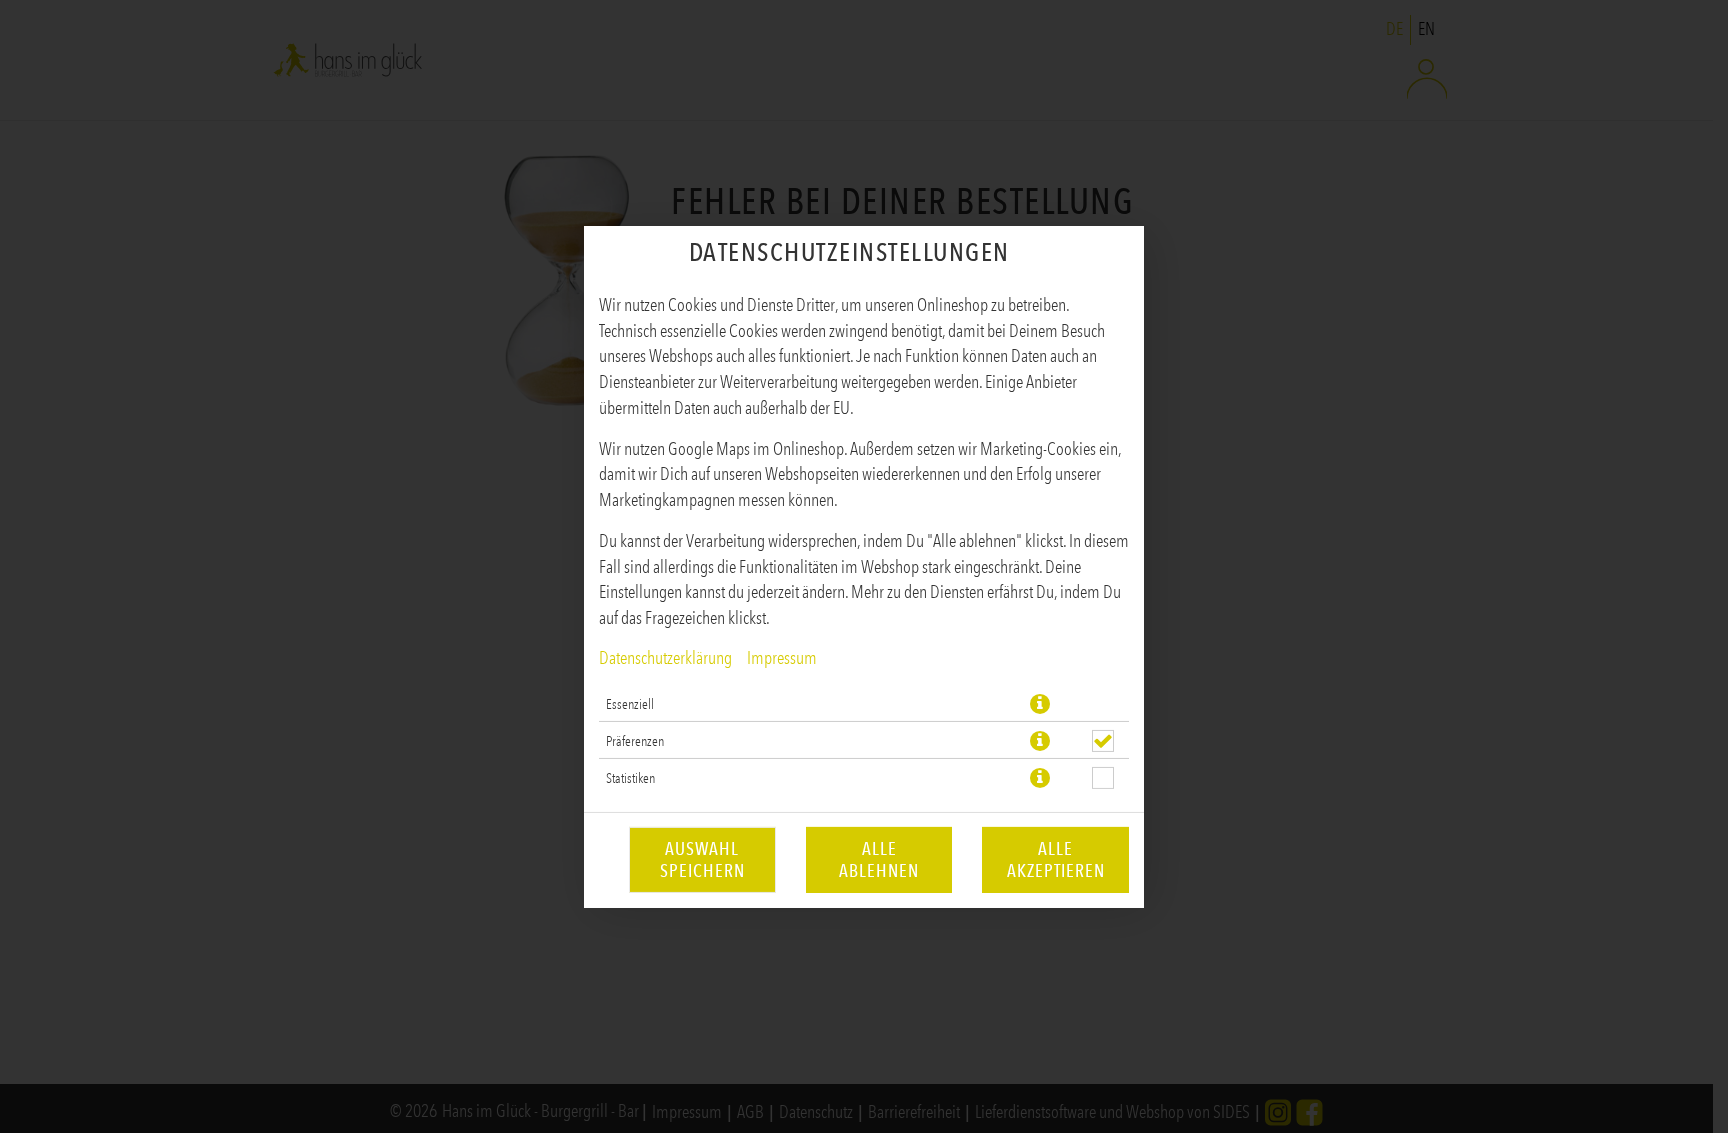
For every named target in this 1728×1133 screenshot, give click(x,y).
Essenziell (630, 704)
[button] (1040, 704)
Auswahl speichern (702, 860)
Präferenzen (635, 741)
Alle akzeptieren (1056, 860)
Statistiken (630, 778)
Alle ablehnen (879, 860)
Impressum (782, 658)
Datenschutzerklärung (665, 658)
